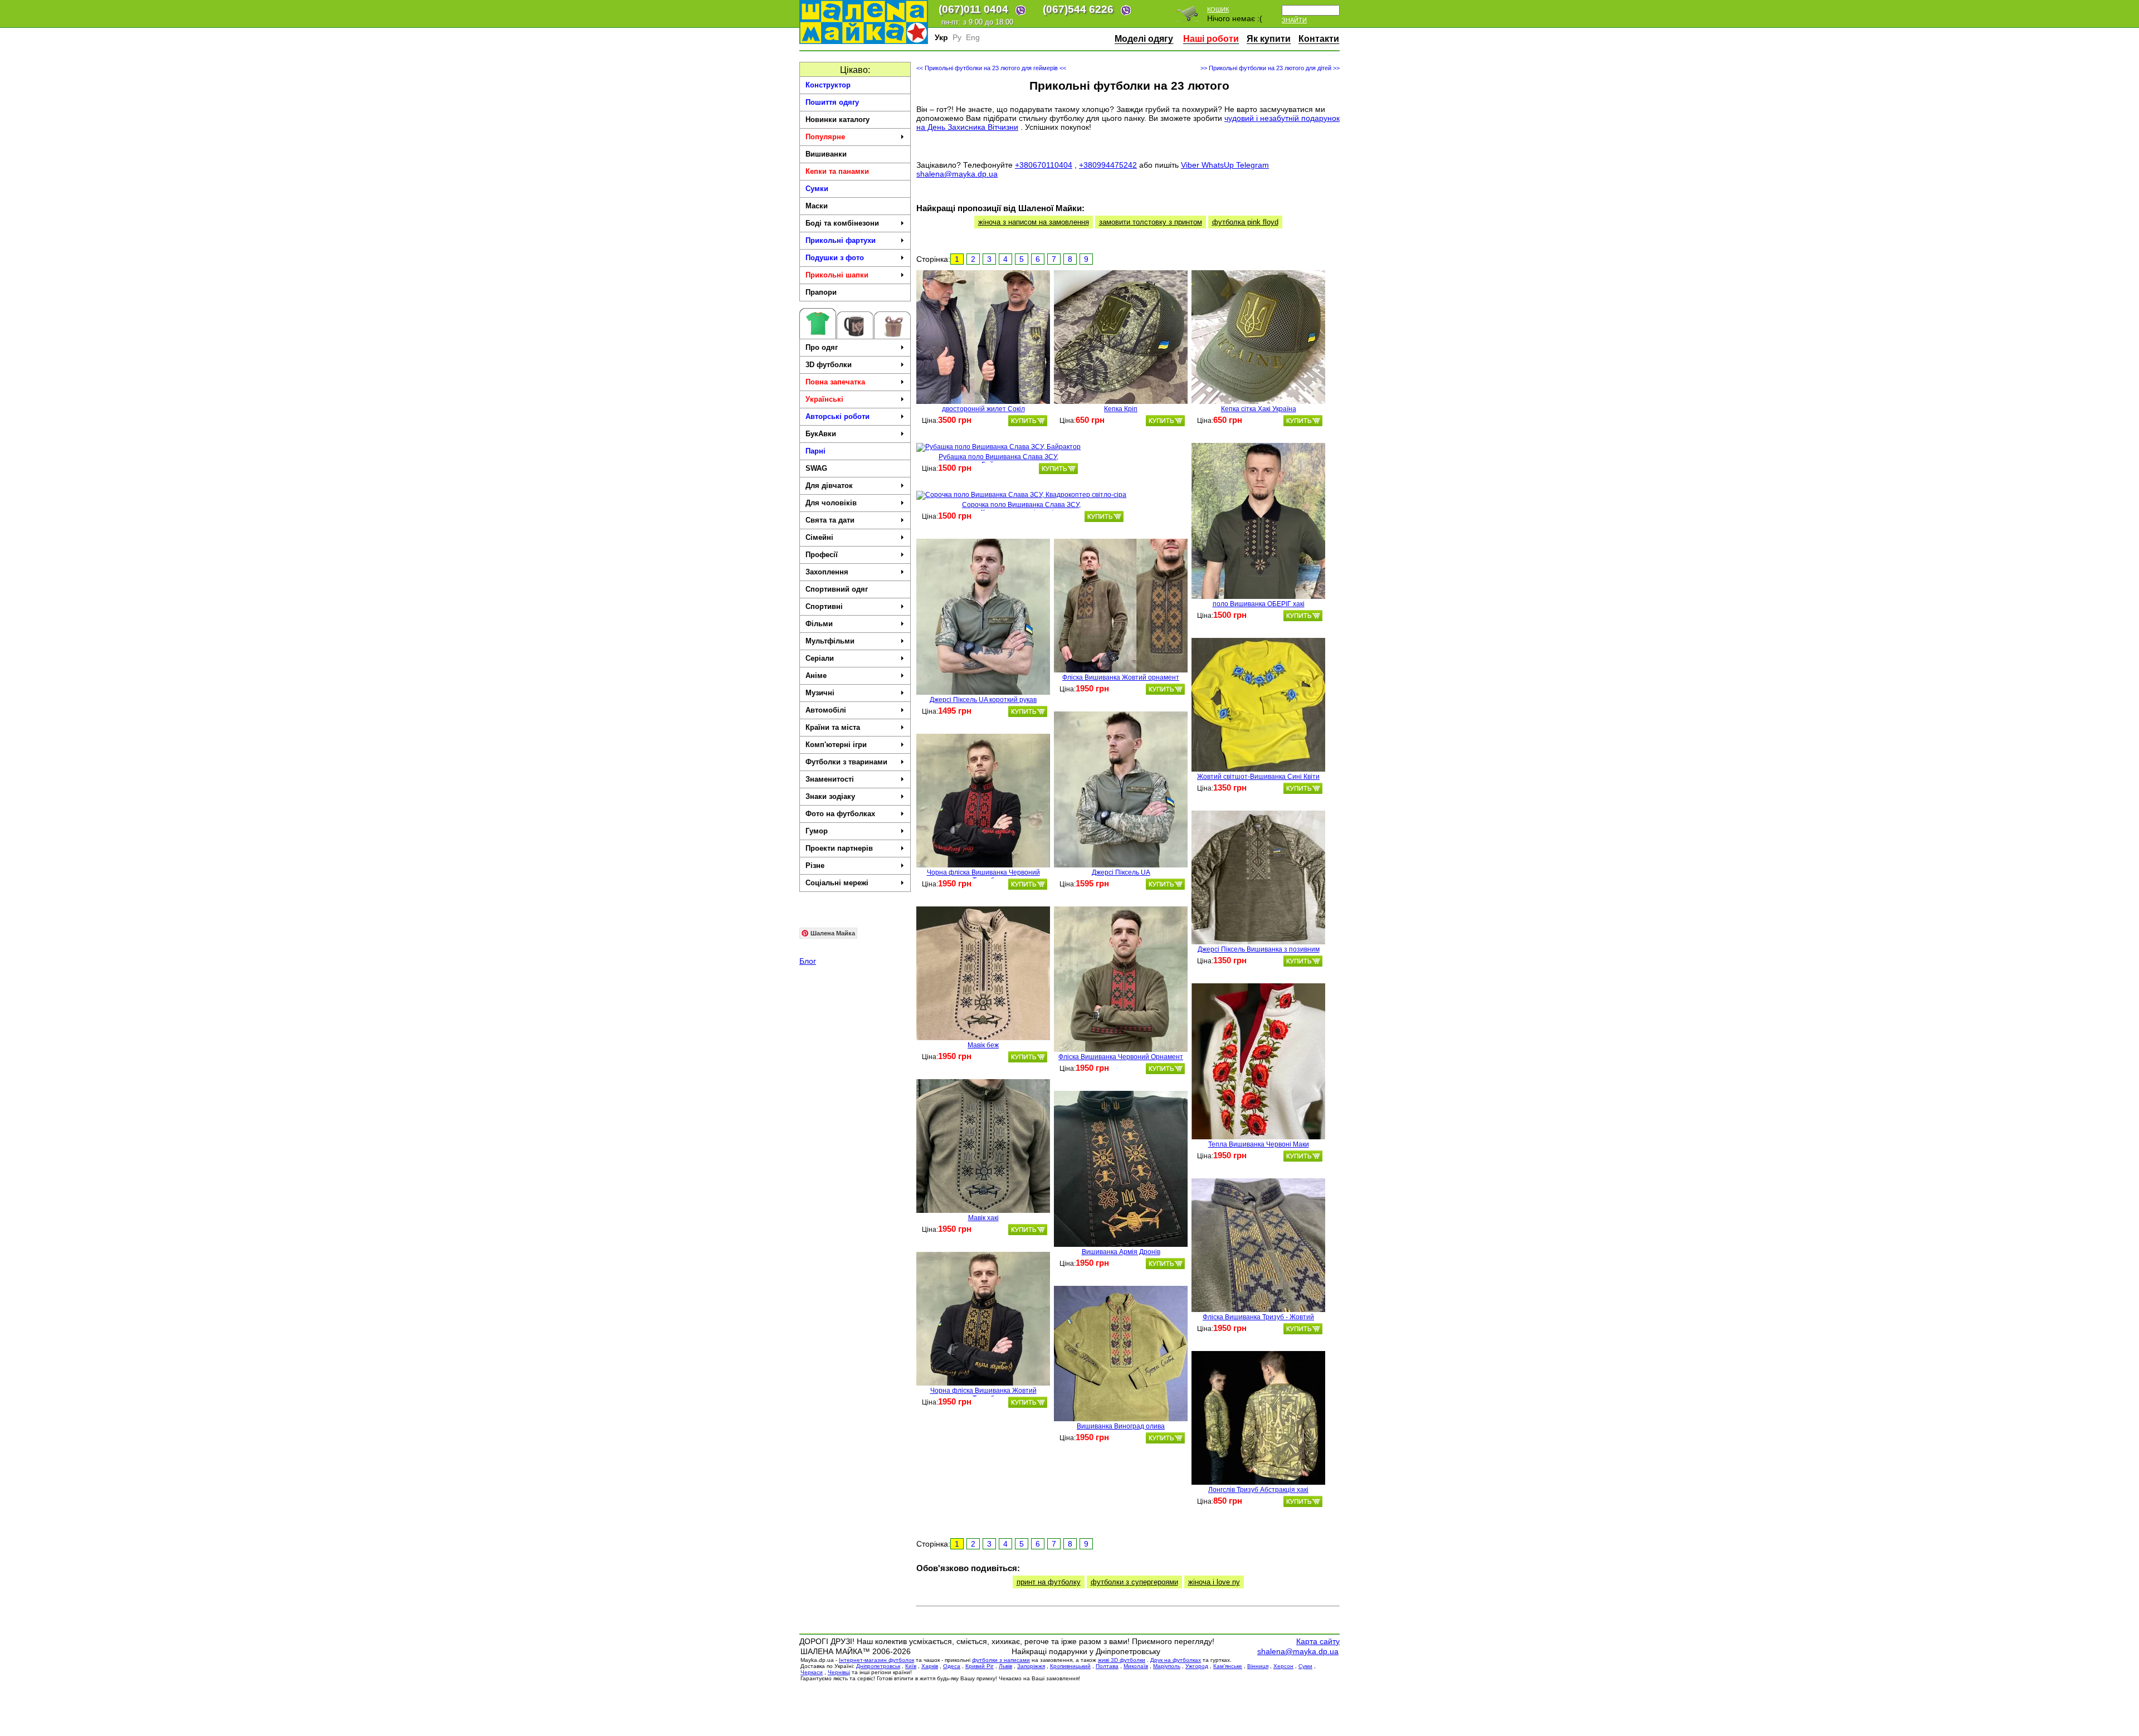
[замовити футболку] (1028, 421)
